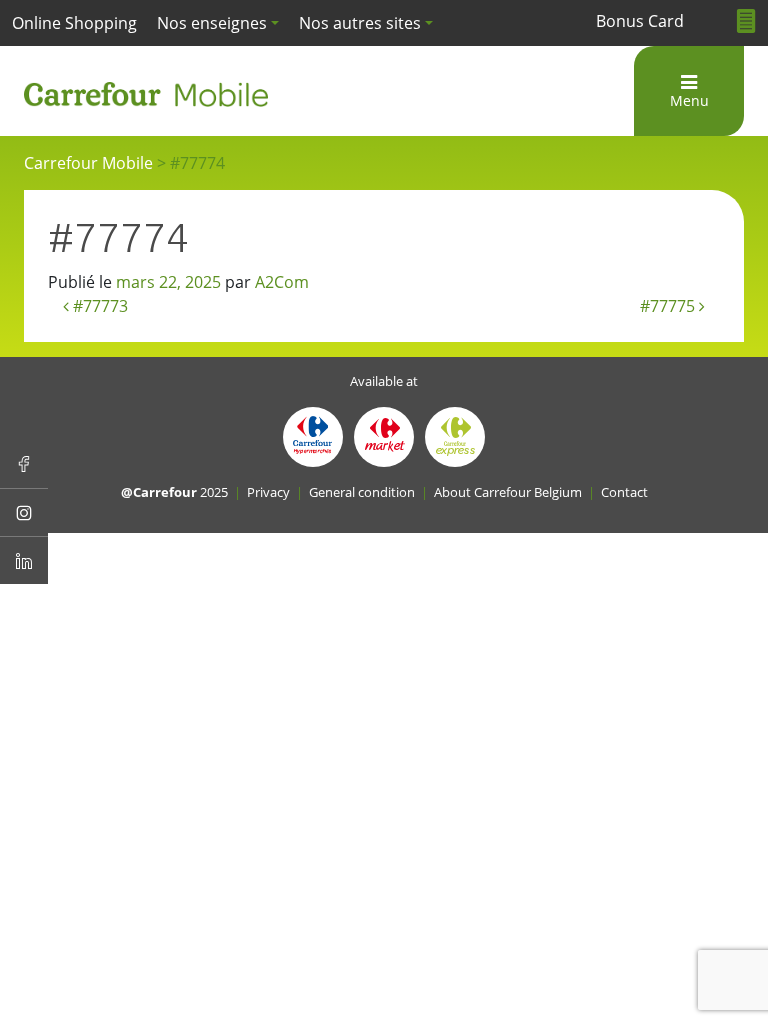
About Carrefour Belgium (508, 492)
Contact (624, 492)
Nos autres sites (360, 23)
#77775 (669, 306)
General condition (362, 492)
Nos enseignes (212, 23)
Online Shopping (74, 23)
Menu (689, 100)
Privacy (268, 492)
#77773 (98, 306)
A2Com (282, 282)
